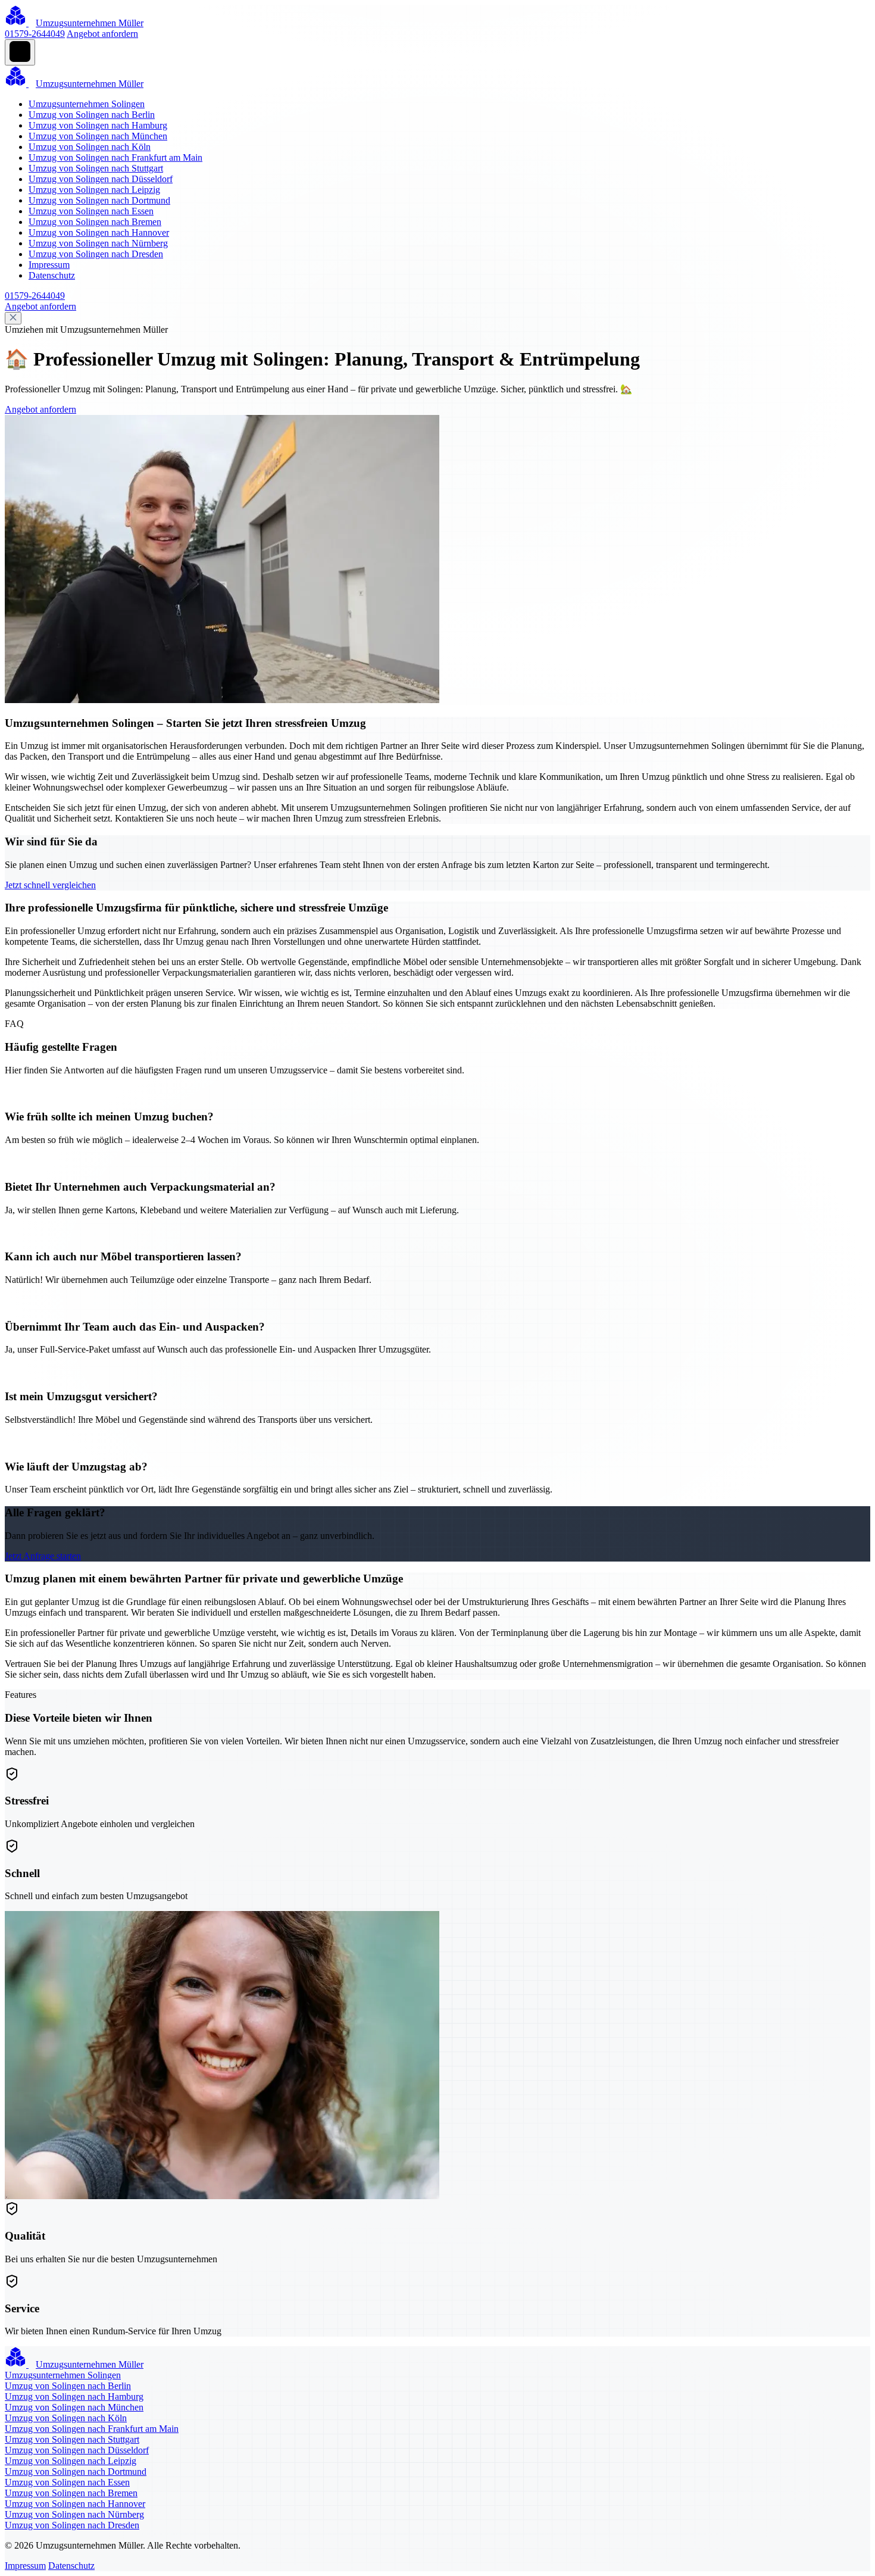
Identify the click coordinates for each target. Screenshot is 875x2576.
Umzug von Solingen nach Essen (91, 211)
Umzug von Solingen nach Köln (90, 147)
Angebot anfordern (102, 34)
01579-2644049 (35, 34)
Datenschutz (52, 275)
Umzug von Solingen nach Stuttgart (96, 168)
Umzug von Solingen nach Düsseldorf (101, 179)
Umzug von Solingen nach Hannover (99, 232)
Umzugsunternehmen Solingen (87, 104)
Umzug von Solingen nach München (98, 136)
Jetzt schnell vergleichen (50, 885)
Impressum (49, 265)
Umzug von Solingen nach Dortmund (99, 200)
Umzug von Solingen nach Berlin (92, 115)
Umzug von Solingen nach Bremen (95, 222)
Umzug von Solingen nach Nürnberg (98, 243)
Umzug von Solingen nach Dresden (96, 254)
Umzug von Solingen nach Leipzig (94, 190)
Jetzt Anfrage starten (43, 1556)
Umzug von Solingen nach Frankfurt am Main (115, 157)
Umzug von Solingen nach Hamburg (98, 125)
